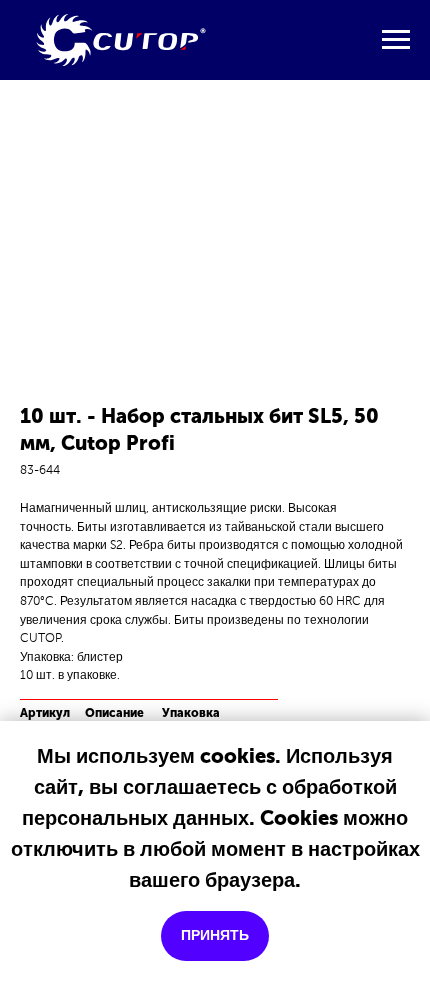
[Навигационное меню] (396, 40)
